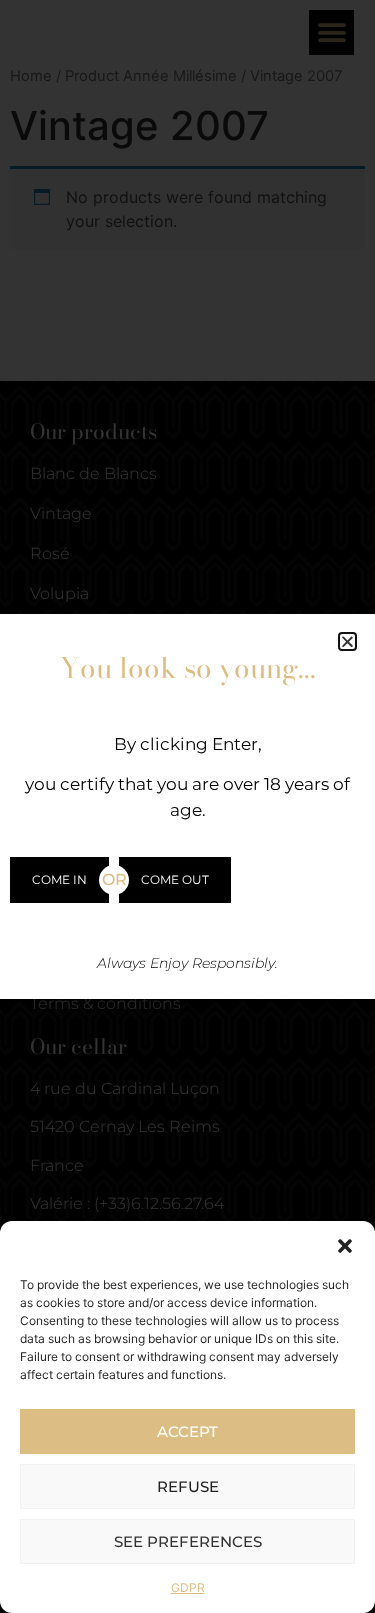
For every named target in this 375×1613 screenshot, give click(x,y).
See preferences (188, 1541)
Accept (187, 1431)
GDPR (188, 1587)
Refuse (188, 1486)
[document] (187, 806)
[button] (345, 1246)
